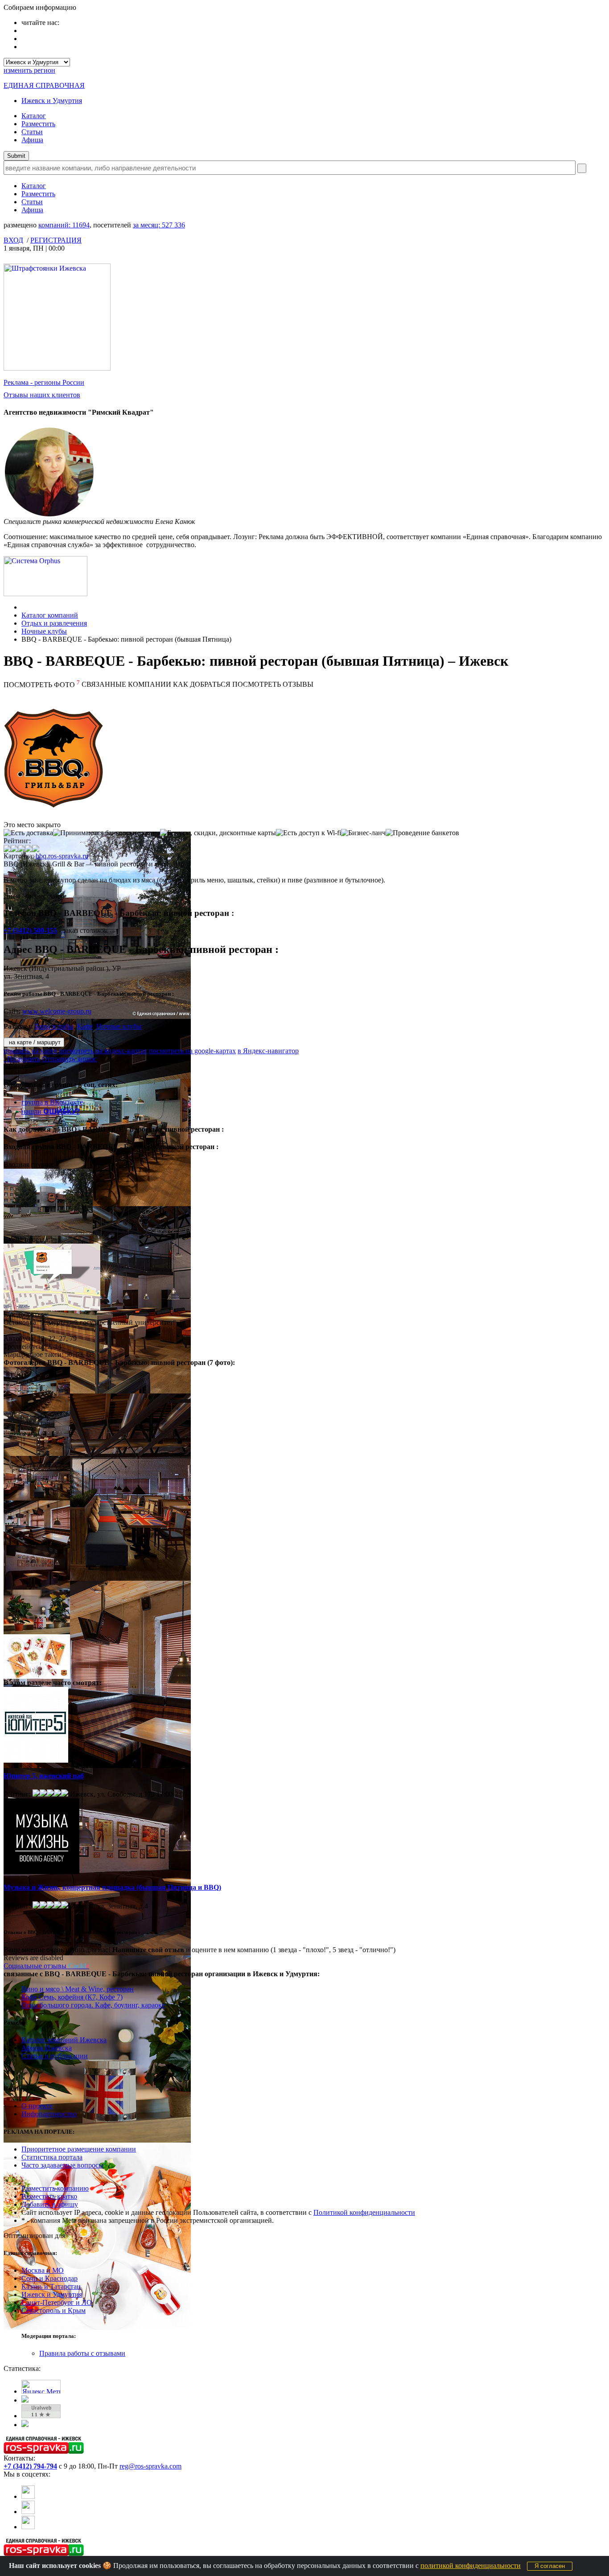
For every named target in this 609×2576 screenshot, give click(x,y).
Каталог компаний (50, 615)
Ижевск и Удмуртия (52, 101)
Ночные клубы (44, 631)
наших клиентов (42, 395)
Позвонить (22, 1059)
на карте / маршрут (34, 1042)
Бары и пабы (54, 1026)
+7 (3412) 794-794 (30, 2466)
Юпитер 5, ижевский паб (44, 1776)
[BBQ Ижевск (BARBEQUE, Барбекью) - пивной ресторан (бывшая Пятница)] (97, 1204)
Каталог (34, 116)
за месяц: (159, 225)
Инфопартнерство (49, 2114)
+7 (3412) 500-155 (30, 930)
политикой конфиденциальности (471, 2566)
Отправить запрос (69, 1059)
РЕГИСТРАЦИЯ (56, 240)
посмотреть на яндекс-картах (103, 1051)
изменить (29, 70)
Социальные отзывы (46, 1966)
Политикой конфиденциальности (364, 2212)
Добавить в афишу (50, 2204)
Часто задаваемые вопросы (62, 2165)
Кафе (85, 1026)
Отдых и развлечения (54, 623)
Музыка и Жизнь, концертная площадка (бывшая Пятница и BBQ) (112, 1887)
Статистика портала (52, 2157)
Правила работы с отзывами (82, 2353)
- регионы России (44, 382)
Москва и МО (43, 2270)
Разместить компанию (55, 2188)
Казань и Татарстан (51, 2286)
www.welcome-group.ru (57, 1011)
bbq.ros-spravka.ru (62, 856)
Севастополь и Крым (53, 2310)
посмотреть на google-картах (192, 1051)
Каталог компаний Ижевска (64, 2040)
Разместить (38, 124)
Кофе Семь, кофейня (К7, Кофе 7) (72, 1997)
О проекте (37, 2106)
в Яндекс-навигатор (268, 1051)
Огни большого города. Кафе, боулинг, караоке (93, 2005)
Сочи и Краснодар (49, 2278)
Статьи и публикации (55, 2056)
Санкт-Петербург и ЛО (57, 2302)
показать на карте (30, 1051)
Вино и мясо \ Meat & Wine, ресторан (78, 1989)
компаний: (64, 225)
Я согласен (550, 2566)
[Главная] (24, 607)
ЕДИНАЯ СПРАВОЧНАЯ (44, 85)
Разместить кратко (49, 2196)
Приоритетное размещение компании (79, 2149)
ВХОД (13, 240)
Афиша (32, 140)
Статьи (32, 132)
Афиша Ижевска (47, 2048)
